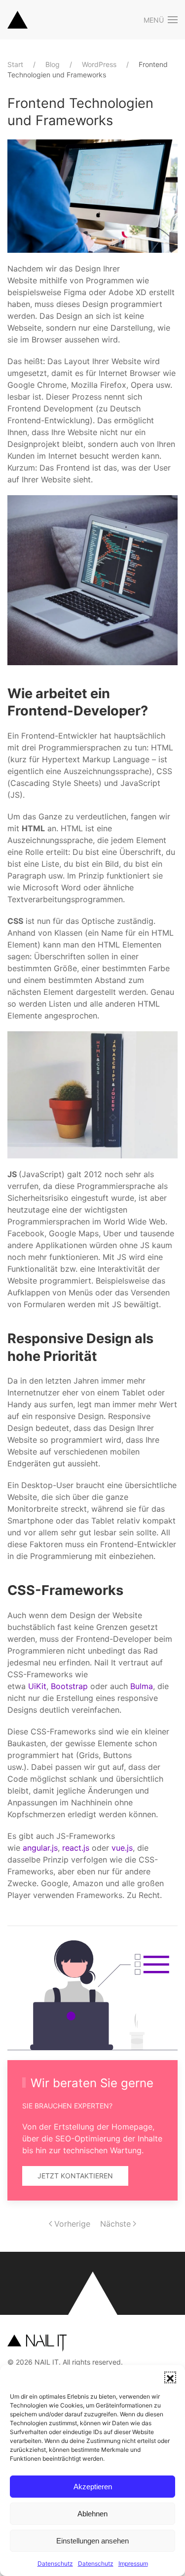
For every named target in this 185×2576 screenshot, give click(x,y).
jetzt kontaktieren (75, 2176)
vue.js (122, 1848)
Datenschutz (55, 2563)
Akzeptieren (93, 2487)
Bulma (142, 1686)
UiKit (37, 1686)
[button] (170, 2377)
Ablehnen (92, 2514)
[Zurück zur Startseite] (18, 20)
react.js (76, 1848)
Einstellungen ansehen (92, 2541)
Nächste (115, 2224)
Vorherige (72, 2224)
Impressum (133, 2563)
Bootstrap (69, 1686)
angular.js (40, 1848)
